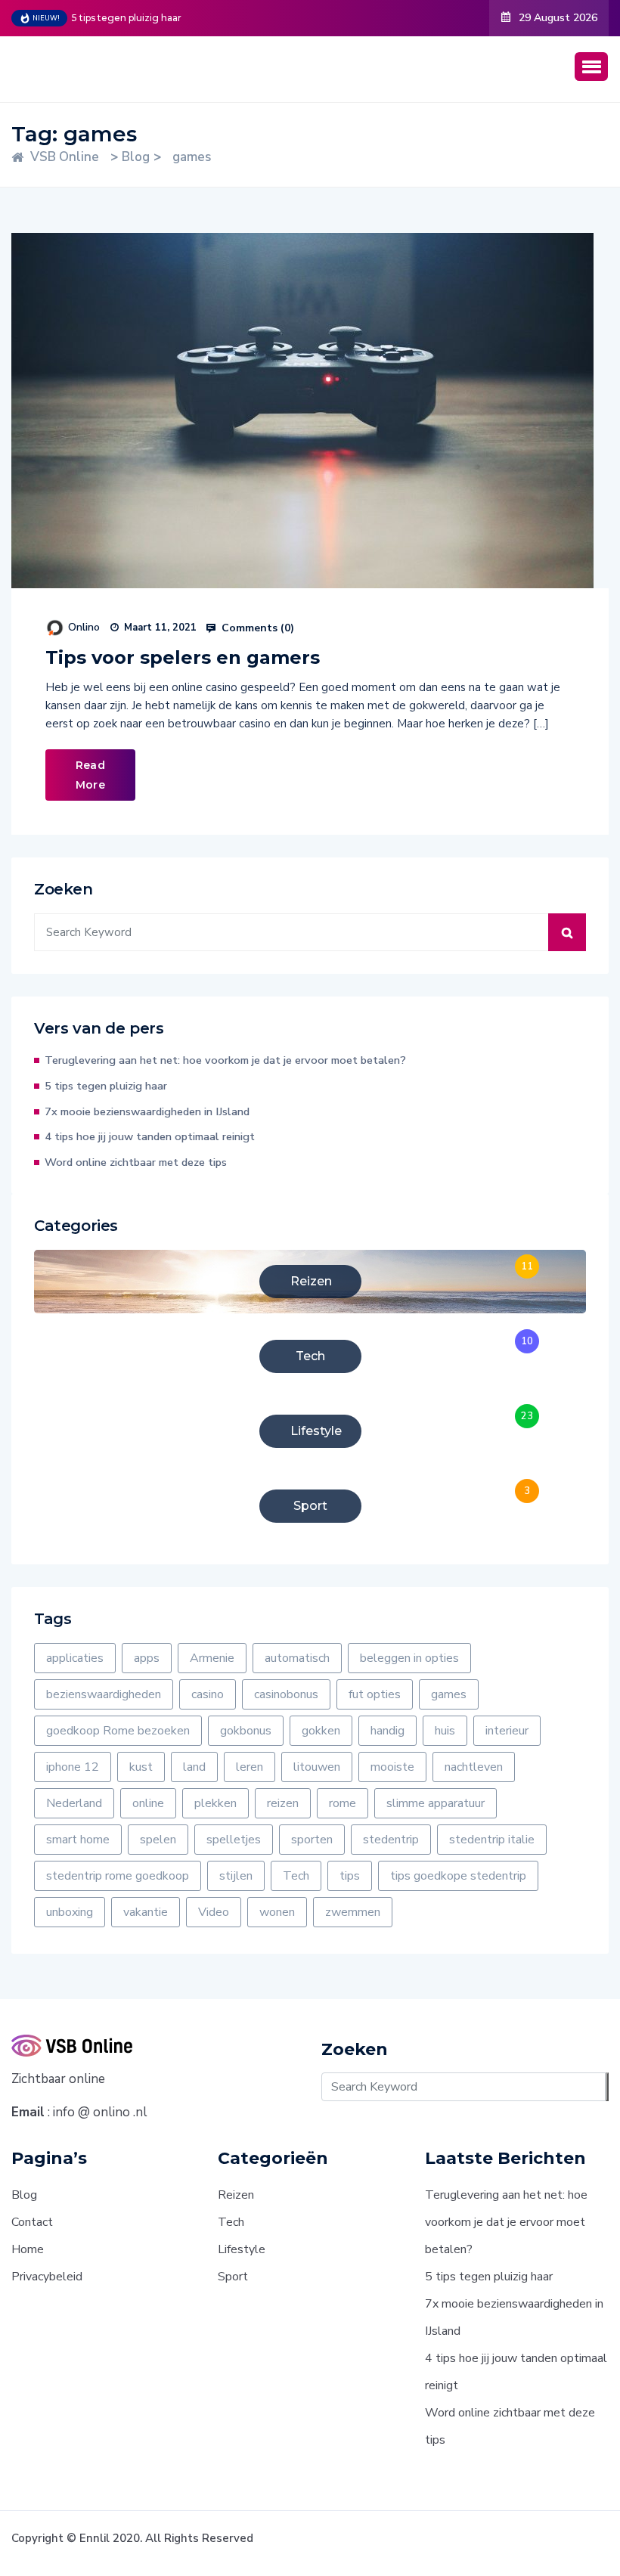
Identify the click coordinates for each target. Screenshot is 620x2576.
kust (141, 1767)
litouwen (317, 1767)
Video (214, 1912)
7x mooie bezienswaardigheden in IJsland (147, 1111)
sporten (312, 1840)
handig (387, 1731)
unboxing (70, 1912)
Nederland (74, 1803)
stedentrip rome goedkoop (118, 1876)
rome (343, 1803)
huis (445, 1731)
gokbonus (246, 1731)
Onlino (84, 627)
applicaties (75, 1658)
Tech (296, 1876)
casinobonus (286, 1694)
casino (208, 1694)
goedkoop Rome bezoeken (118, 1731)
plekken (215, 1803)
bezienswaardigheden (104, 1694)
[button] (591, 67)
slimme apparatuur (436, 1803)
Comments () (256, 628)
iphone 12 (73, 1767)
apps (147, 1658)
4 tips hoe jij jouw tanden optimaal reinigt (150, 1136)
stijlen (236, 1876)
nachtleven (474, 1767)
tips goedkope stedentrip (458, 1876)
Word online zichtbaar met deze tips (136, 1162)
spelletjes (234, 1840)
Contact (32, 2222)
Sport (233, 2277)
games (449, 1694)
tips (350, 1876)
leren (250, 1767)
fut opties (375, 1694)
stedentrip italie (492, 1840)
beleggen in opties (409, 1658)
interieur (507, 1731)
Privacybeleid (47, 2277)
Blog (24, 2195)
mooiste (392, 1767)
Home (28, 2249)
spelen (158, 1840)
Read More (90, 775)
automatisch (297, 1658)
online (148, 1803)
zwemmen (353, 1912)
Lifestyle (242, 2249)
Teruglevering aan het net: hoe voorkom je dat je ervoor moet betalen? (225, 1060)
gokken (321, 1731)
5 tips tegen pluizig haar (127, 18)
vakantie (146, 1912)
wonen (277, 1912)
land (194, 1767)
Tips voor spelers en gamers (183, 657)
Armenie (212, 1658)
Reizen (236, 2195)
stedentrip (391, 1840)
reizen (283, 1803)
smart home (78, 1840)
